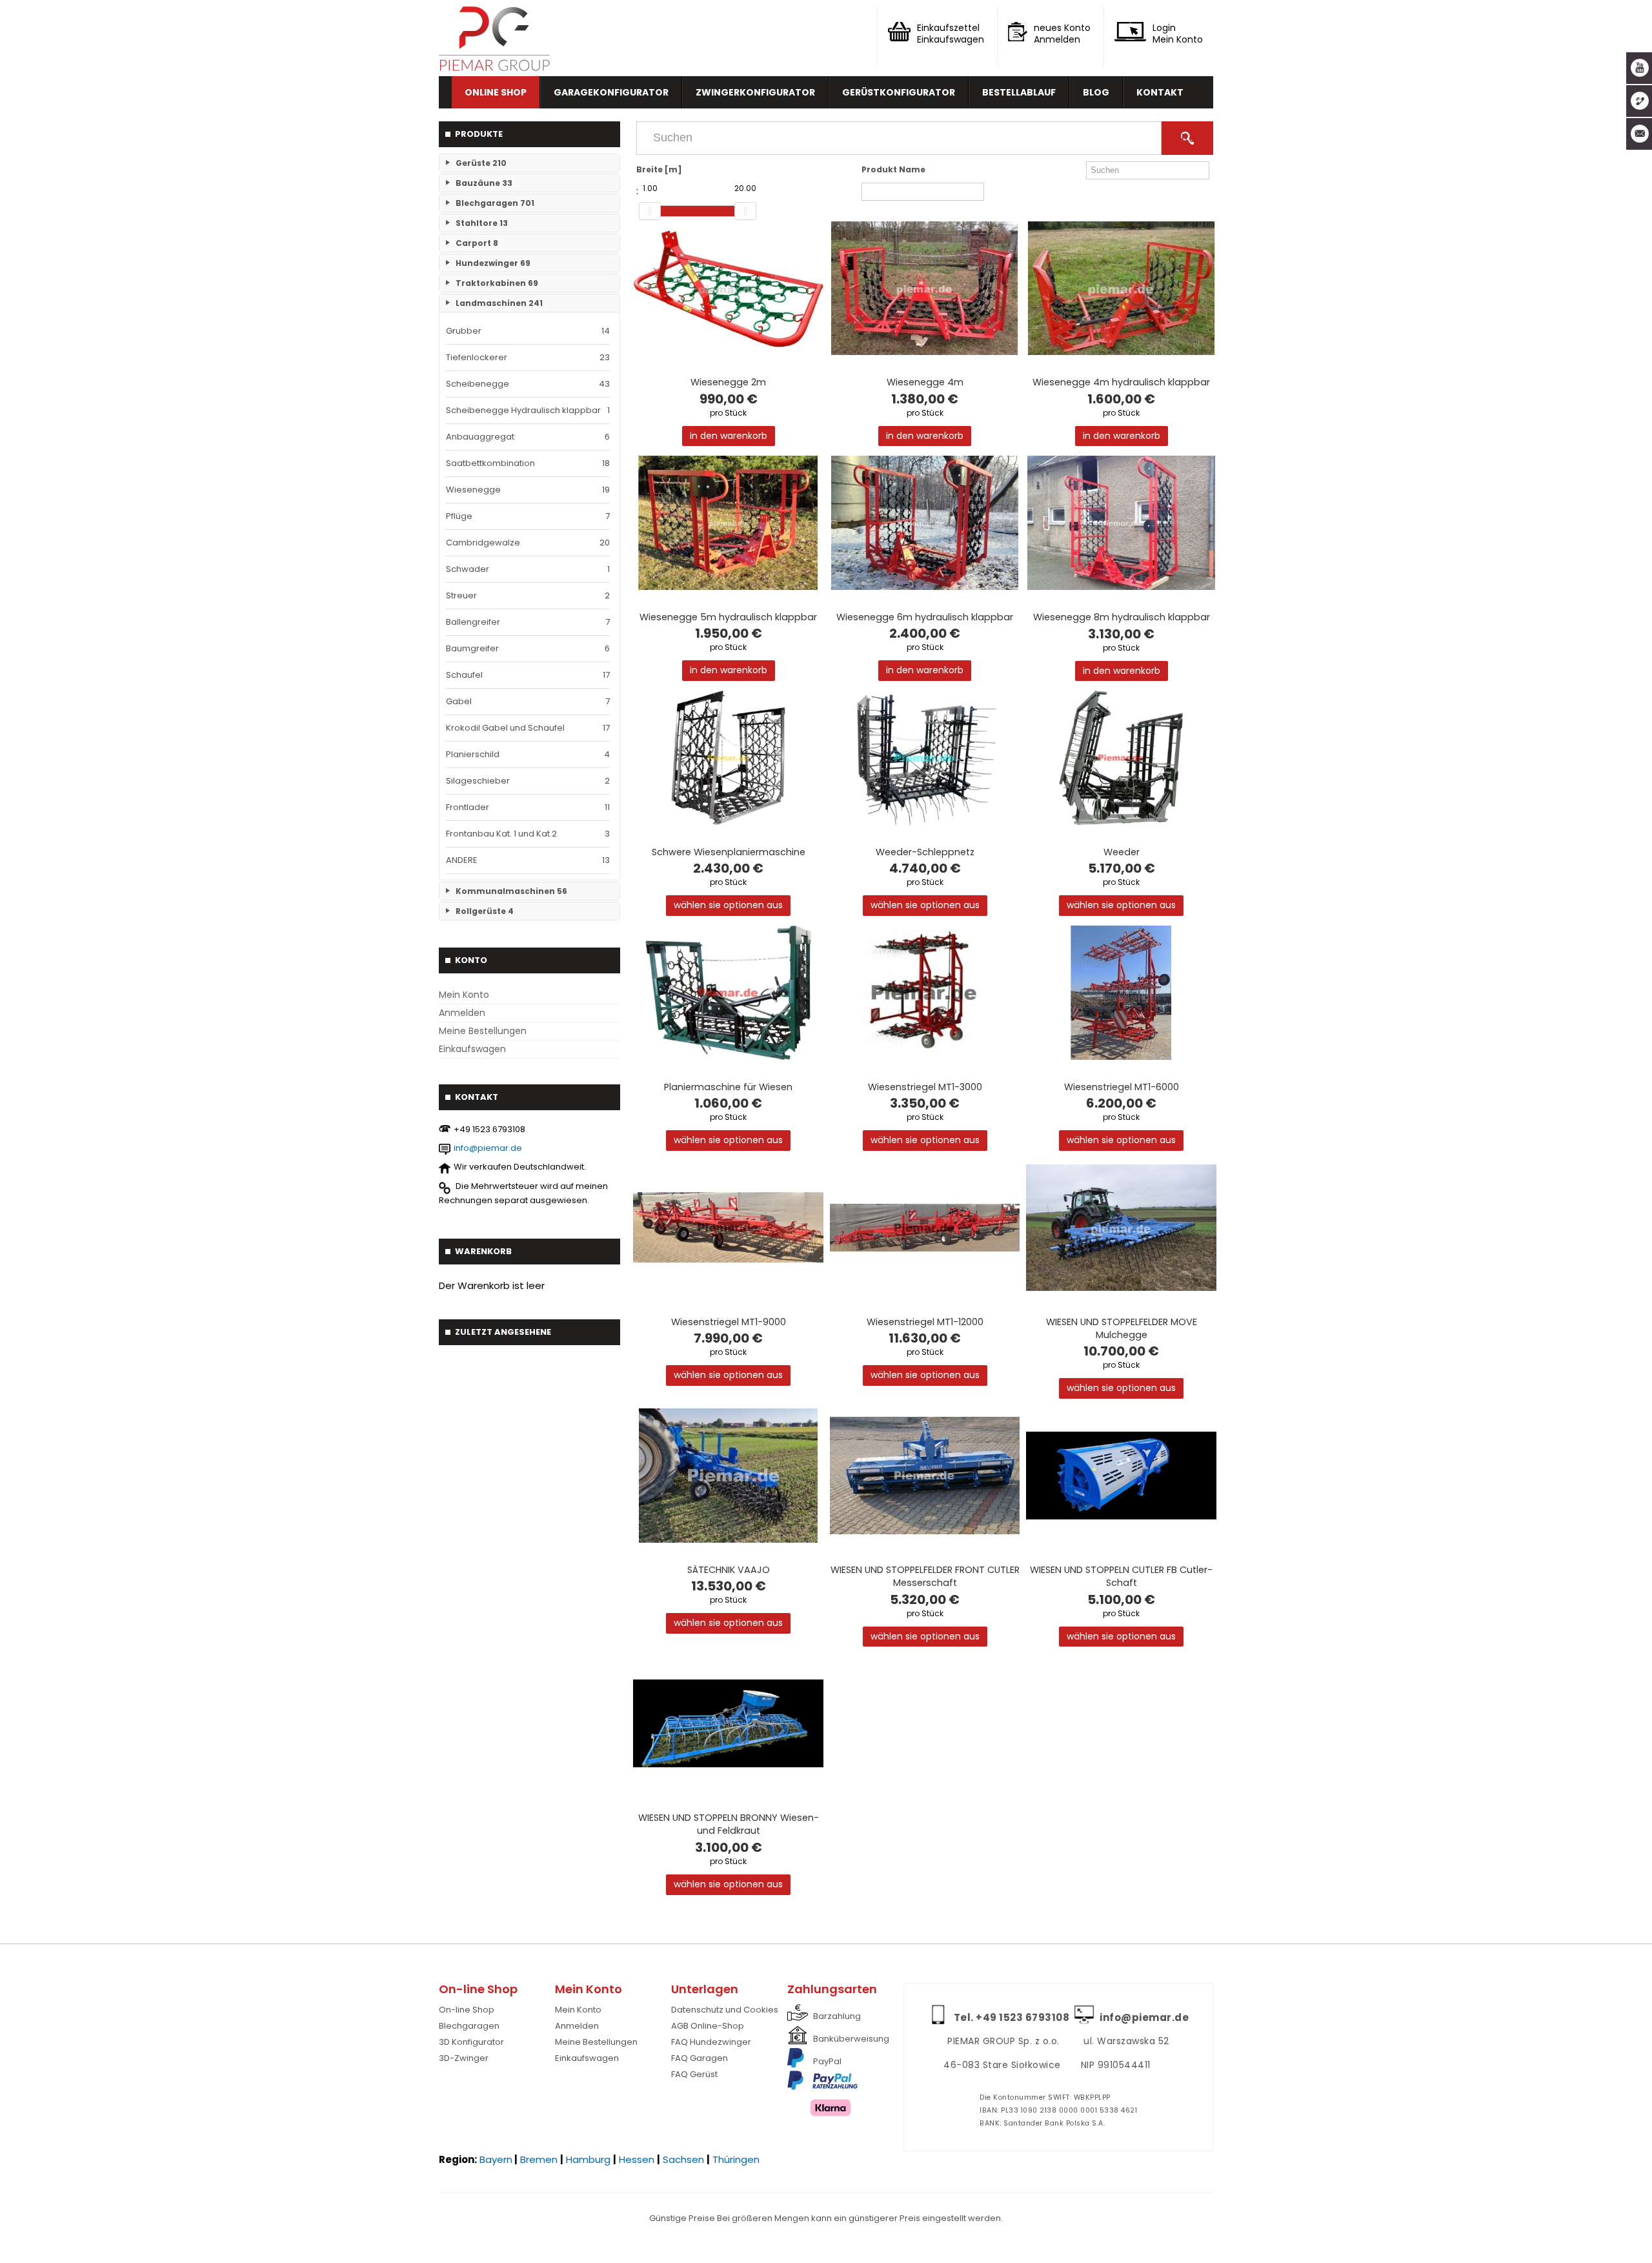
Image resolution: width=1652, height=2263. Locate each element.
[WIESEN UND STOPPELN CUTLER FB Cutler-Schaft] (1121, 1476)
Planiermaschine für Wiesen (728, 1087)
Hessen (637, 2159)
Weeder (1122, 852)
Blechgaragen (469, 2026)
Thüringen (736, 2159)
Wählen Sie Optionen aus (728, 905)
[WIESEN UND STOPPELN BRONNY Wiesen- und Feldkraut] (728, 1723)
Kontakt (1160, 92)
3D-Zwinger (464, 2058)
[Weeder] (1121, 758)
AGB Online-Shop (708, 2026)
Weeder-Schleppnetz (925, 852)
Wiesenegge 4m (925, 382)
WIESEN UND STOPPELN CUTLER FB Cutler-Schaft (1121, 1576)
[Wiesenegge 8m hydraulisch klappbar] (1121, 523)
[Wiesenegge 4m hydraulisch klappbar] (1121, 289)
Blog (1096, 92)
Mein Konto (464, 995)
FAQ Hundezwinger (711, 2042)
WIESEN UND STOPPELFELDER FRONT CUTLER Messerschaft (925, 1576)
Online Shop (496, 92)
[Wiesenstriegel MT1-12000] (925, 1228)
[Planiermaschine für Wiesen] (728, 993)
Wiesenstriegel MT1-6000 (1122, 1087)
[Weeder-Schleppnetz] (925, 758)
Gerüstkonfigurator (899, 92)
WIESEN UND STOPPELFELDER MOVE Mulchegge (1122, 1328)
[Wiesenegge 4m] (925, 289)
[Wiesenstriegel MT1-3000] (925, 993)
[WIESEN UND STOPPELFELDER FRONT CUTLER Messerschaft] (925, 1476)
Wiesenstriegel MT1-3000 (925, 1087)
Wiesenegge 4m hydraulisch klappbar (1121, 382)
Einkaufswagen (472, 1049)
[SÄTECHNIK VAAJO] (728, 1476)
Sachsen (683, 2159)
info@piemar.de (488, 1148)
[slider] (650, 211)
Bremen (539, 2159)
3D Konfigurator (471, 2042)
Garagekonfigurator (611, 92)
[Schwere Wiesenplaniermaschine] (728, 758)
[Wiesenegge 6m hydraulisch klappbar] (925, 523)
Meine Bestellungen (483, 1031)
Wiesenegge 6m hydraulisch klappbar (925, 617)
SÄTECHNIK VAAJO (729, 1570)
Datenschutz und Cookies (725, 2010)
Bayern (496, 2159)
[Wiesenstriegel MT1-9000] (728, 1228)
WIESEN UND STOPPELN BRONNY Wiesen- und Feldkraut (729, 1824)
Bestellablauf (1019, 92)
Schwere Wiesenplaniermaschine (729, 852)
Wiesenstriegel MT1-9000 (729, 1322)
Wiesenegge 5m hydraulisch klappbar (728, 617)
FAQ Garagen (700, 2058)
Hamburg (588, 2159)
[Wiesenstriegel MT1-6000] (1121, 993)
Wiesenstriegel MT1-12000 (925, 1322)
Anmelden (462, 1013)
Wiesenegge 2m (728, 382)
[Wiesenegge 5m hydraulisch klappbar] (728, 523)
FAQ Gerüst (694, 2074)
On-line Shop (467, 2010)
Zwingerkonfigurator (755, 92)
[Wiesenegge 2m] (728, 289)
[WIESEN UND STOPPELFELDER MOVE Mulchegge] (1121, 1228)
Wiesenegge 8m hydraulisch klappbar (1122, 617)
